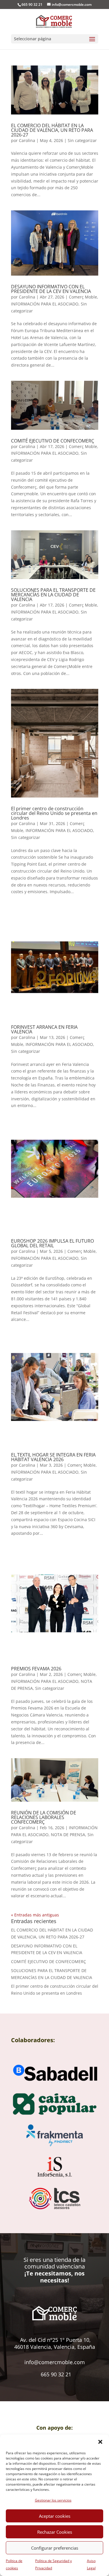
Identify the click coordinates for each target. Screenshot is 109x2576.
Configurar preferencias (55, 2548)
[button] (100, 2442)
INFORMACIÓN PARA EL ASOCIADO (45, 304)
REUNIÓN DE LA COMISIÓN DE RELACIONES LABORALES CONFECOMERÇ (44, 1817)
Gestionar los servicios (53, 2500)
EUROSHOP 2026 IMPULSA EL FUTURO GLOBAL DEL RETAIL (52, 1243)
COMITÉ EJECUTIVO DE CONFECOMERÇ (53, 441)
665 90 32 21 (56, 2374)
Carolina (27, 140)
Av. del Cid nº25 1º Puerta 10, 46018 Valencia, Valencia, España (55, 2343)
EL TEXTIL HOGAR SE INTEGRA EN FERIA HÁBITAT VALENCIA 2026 (53, 1457)
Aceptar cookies (55, 2516)
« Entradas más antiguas (35, 1915)
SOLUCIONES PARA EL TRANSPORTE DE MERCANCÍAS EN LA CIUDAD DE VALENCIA (53, 595)
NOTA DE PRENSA (68, 1835)
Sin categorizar (82, 140)
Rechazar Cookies (55, 2532)
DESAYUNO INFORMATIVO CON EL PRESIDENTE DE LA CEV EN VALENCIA (51, 289)
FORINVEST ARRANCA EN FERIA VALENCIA (44, 1029)
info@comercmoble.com (55, 2362)
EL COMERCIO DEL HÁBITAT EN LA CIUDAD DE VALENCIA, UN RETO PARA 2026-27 (52, 130)
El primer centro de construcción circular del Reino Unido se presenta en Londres (54, 813)
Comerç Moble (83, 297)
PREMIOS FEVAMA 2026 (36, 1669)
